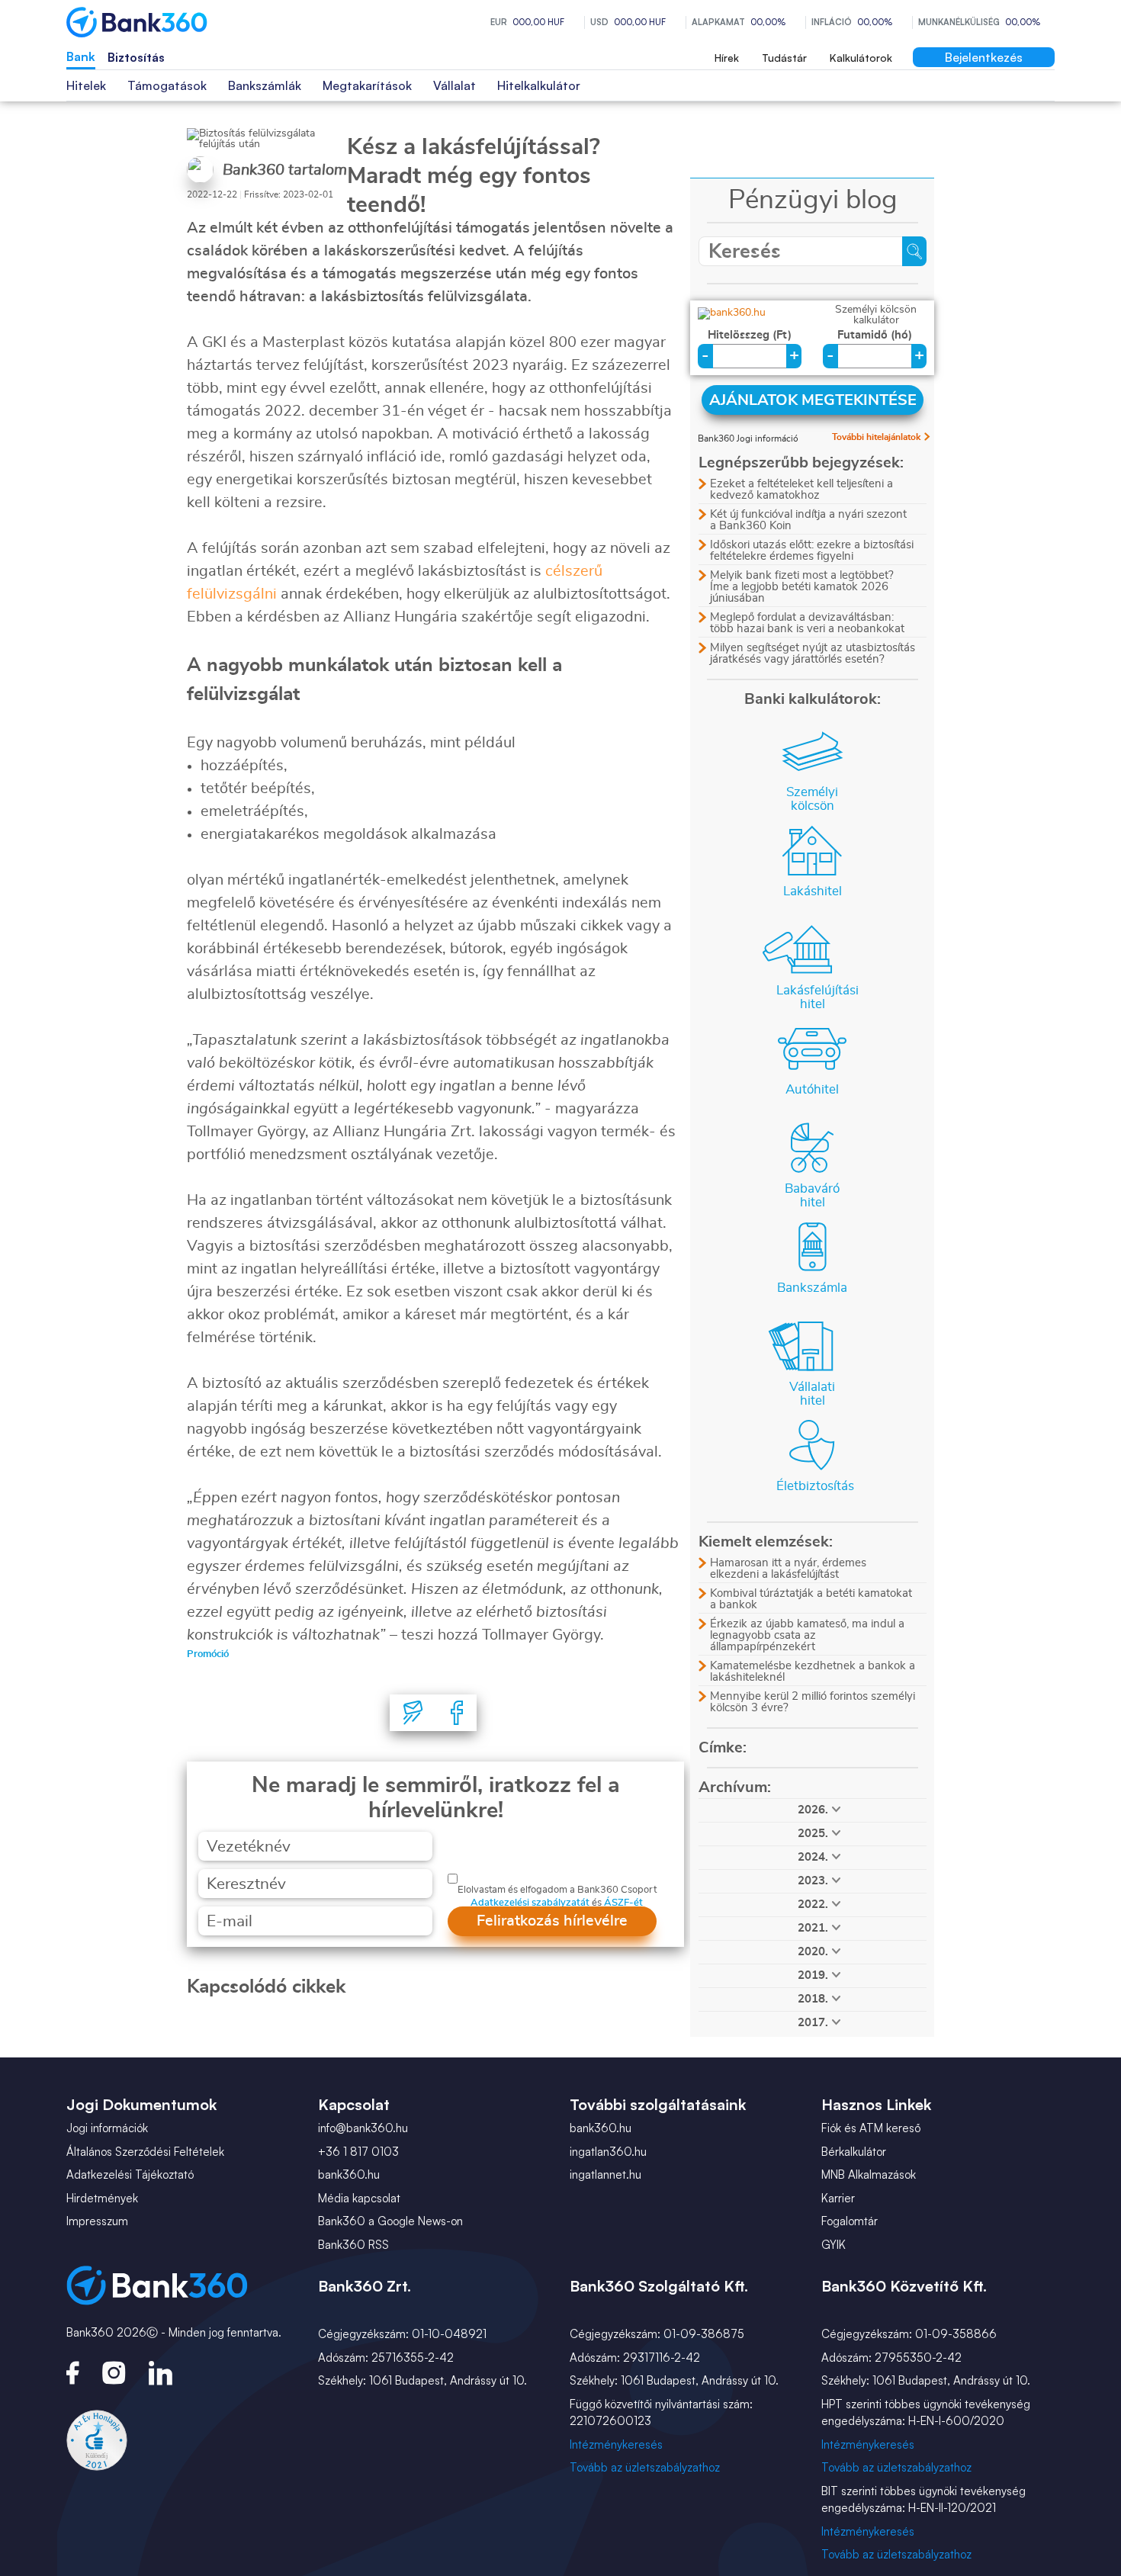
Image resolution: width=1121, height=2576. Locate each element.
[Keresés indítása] (914, 251)
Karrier (838, 2198)
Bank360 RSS (353, 2245)
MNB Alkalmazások (869, 2175)
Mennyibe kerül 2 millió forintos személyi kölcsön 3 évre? (813, 1702)
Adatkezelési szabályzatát (530, 1903)
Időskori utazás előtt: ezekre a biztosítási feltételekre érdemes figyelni (812, 551)
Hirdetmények (102, 2198)
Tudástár (784, 58)
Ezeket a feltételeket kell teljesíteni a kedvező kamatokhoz (801, 490)
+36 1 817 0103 (358, 2152)
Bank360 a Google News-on (390, 2221)
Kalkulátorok (861, 58)
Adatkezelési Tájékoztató (130, 2175)
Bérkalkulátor (854, 2152)
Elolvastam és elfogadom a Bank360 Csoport (557, 1890)
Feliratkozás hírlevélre (552, 1921)
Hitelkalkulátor (539, 85)
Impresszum (97, 2221)
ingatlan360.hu (608, 2152)
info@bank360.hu (363, 2128)
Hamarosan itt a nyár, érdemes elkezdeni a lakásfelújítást (788, 1569)
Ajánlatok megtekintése (813, 400)
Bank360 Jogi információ (748, 438)
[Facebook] (457, 1713)
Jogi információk (107, 2128)
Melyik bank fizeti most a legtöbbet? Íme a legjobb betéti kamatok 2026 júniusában (802, 587)
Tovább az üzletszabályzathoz (645, 2467)
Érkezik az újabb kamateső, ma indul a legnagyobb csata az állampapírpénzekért (807, 1635)
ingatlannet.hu (605, 2175)
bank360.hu (349, 2175)
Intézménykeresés (616, 2444)
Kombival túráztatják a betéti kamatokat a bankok (811, 1599)
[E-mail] (413, 1713)
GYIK (834, 2245)
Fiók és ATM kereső (871, 2128)
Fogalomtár (850, 2221)
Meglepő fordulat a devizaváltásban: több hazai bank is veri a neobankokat (807, 623)
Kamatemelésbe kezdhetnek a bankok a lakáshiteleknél (813, 1672)
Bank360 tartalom (285, 170)
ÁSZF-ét (623, 1903)
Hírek (727, 58)
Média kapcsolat (359, 2198)
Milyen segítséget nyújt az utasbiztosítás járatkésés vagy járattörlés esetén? (813, 654)
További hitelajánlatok (876, 437)
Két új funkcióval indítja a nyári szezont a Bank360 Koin (808, 520)
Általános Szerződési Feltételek (145, 2152)
